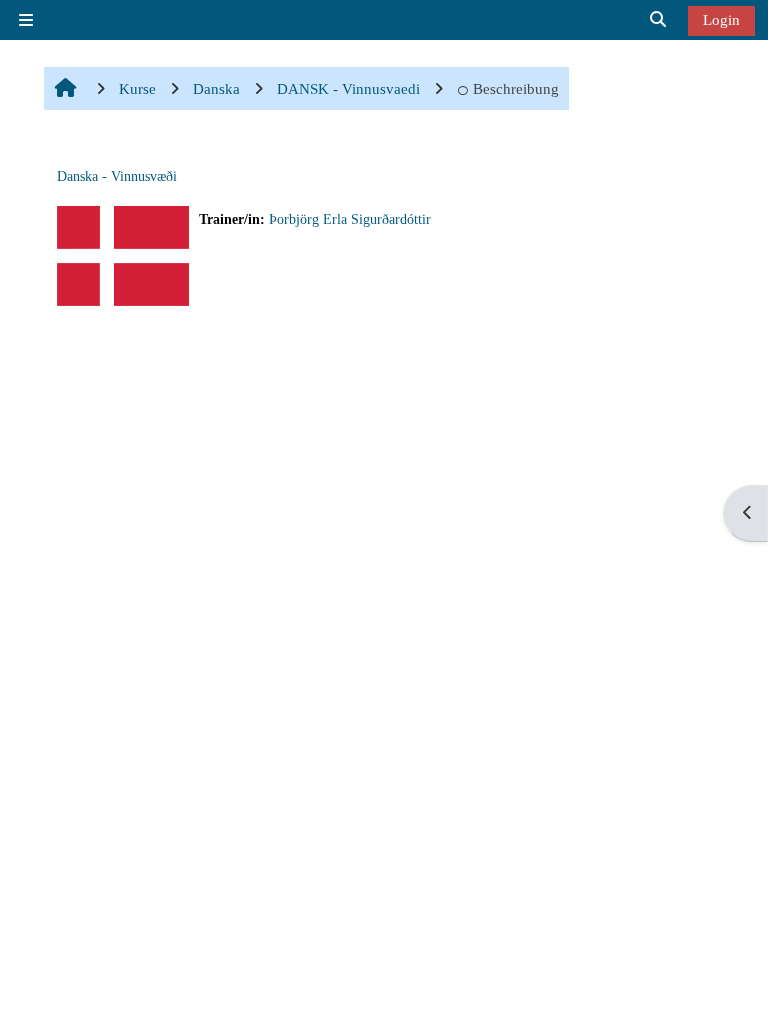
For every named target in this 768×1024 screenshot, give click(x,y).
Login (721, 19)
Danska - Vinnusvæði (117, 176)
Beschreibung (516, 88)
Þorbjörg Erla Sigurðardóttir (350, 219)
